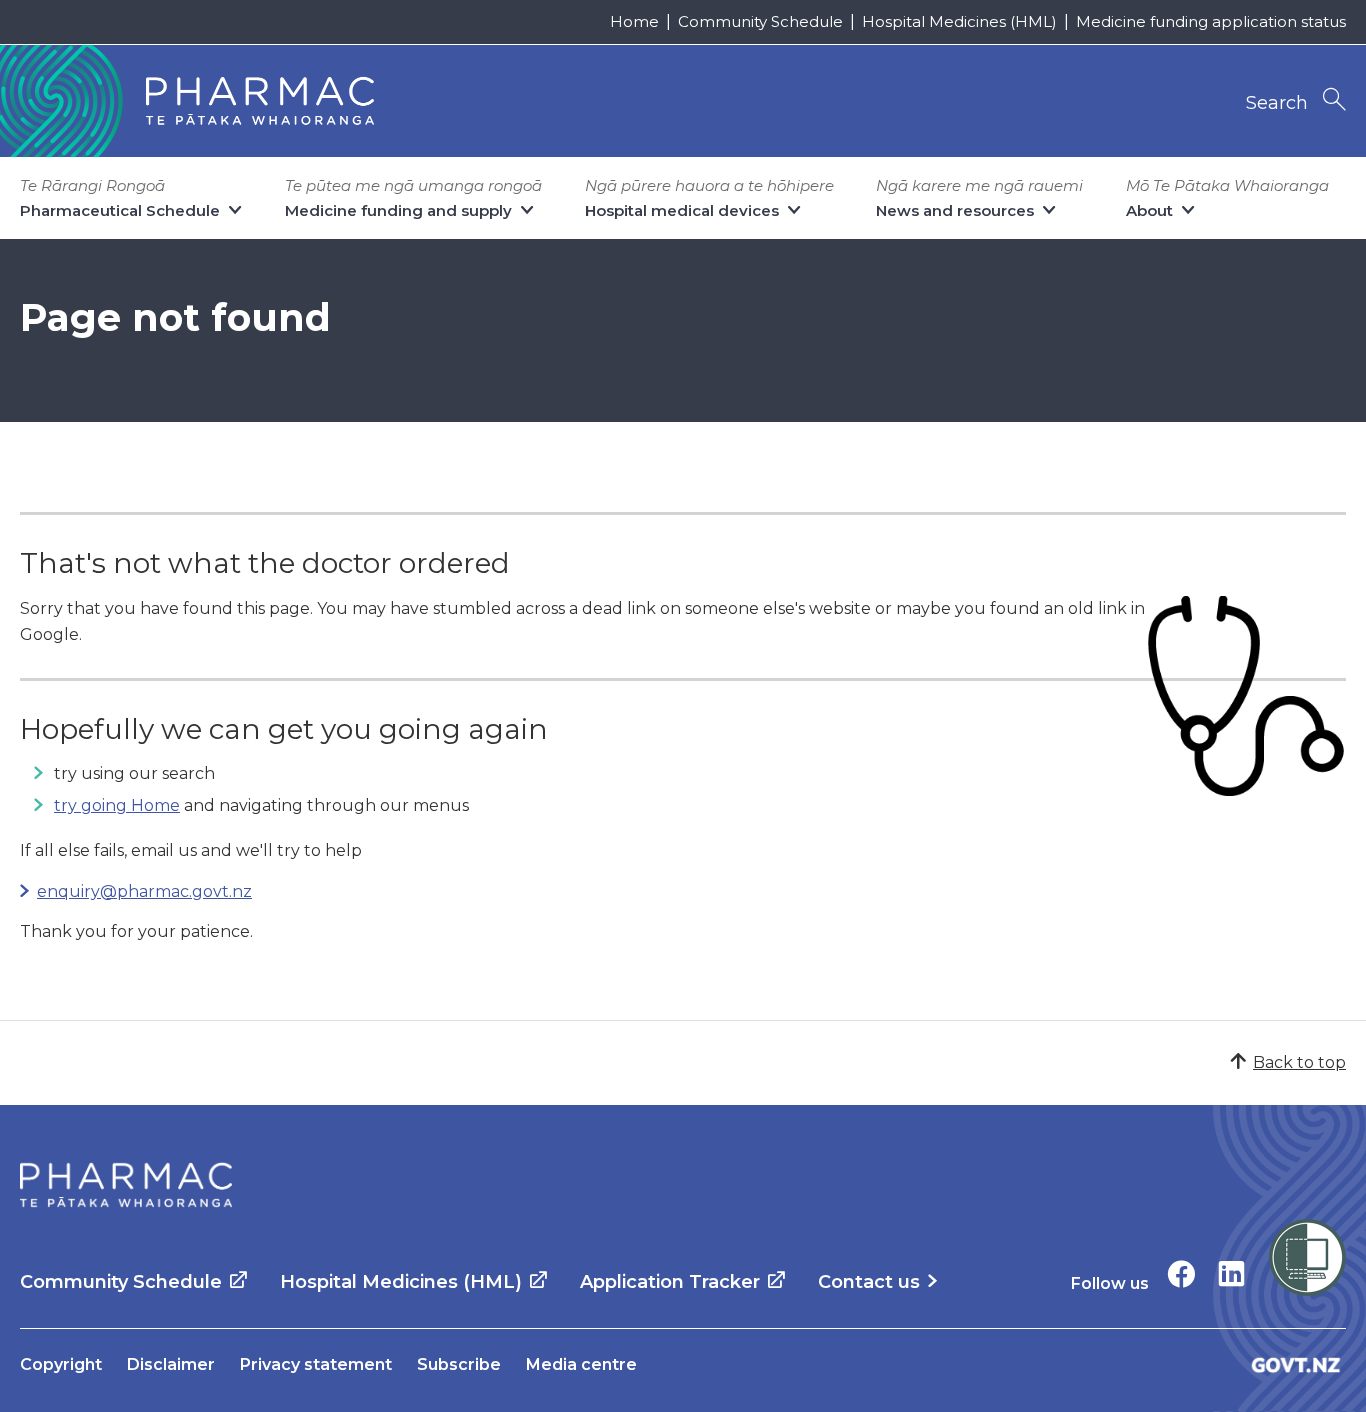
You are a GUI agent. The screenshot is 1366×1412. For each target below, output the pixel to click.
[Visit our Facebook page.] (1181, 1273)
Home (634, 21)
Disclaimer (171, 1364)
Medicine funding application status (1211, 21)
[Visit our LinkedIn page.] (1231, 1273)
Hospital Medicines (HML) (959, 21)
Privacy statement (316, 1364)
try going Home (117, 805)
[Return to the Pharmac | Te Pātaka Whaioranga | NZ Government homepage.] (126, 1185)
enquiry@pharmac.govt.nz (144, 891)
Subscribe (459, 1364)
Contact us (869, 1282)
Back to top (1299, 1062)
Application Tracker (670, 1282)
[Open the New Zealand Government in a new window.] (1296, 1364)
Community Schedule (760, 21)
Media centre (581, 1364)
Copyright (61, 1364)
